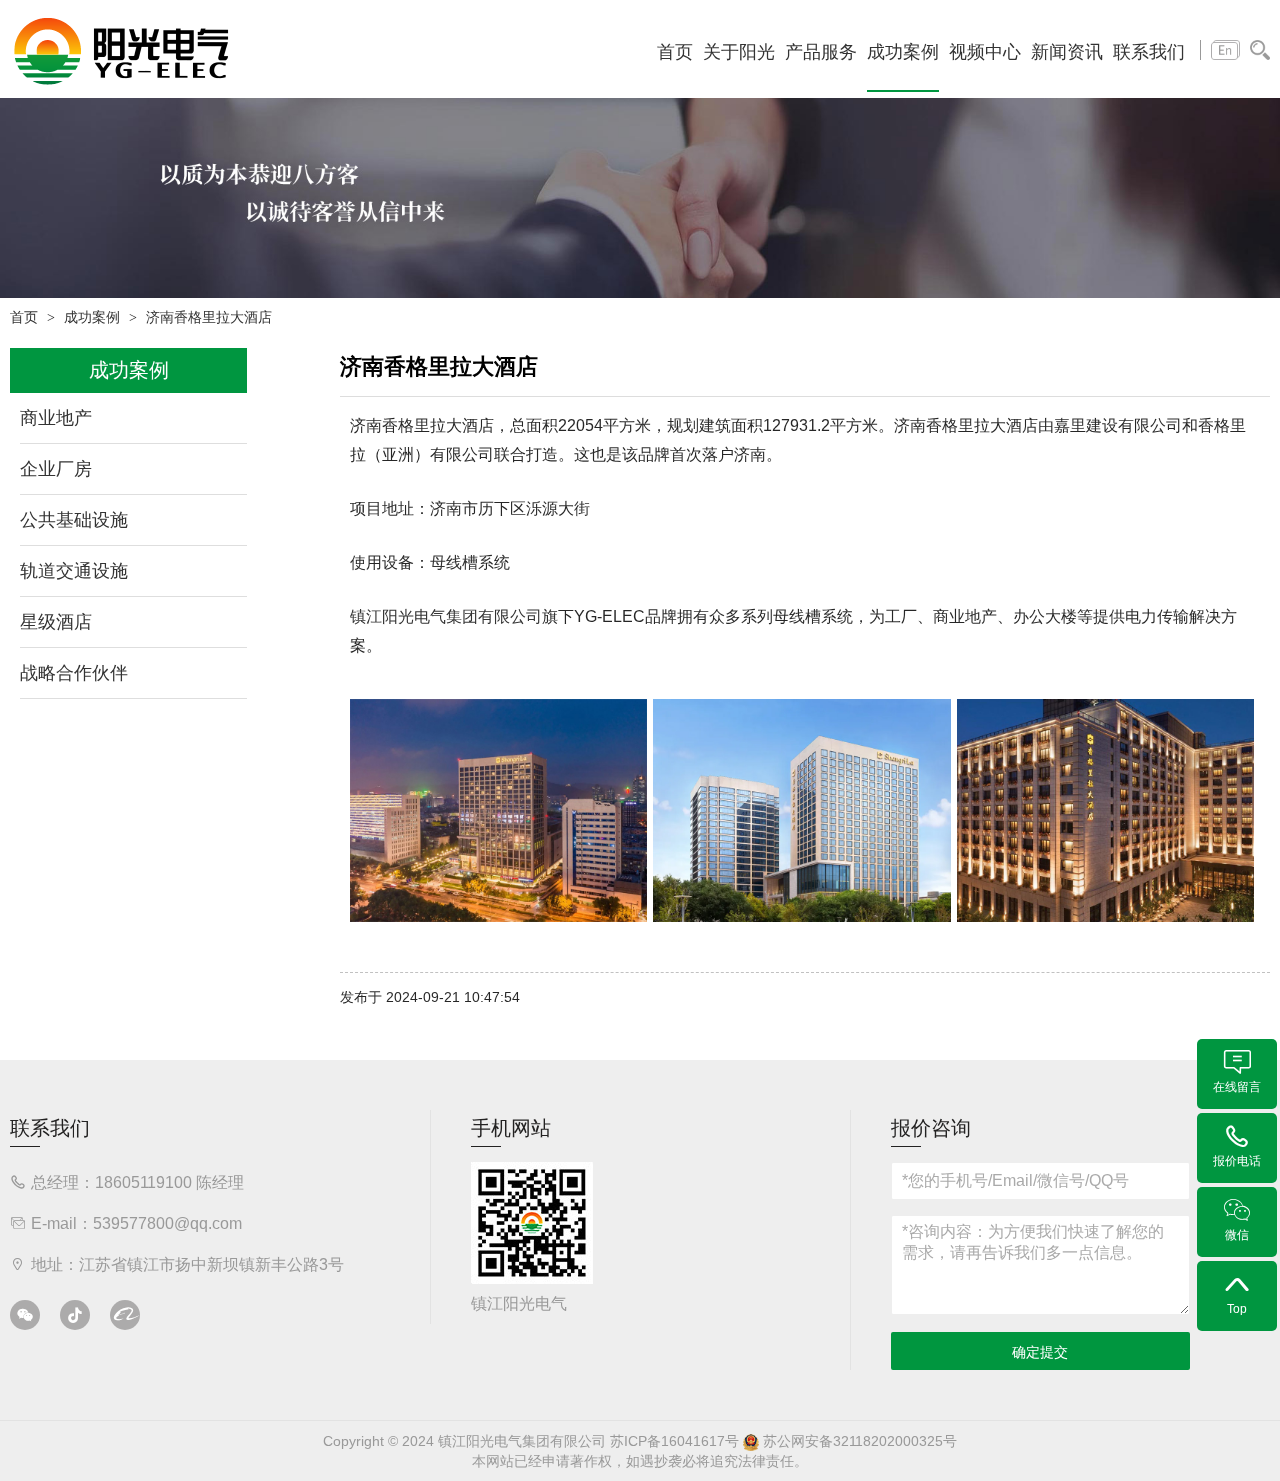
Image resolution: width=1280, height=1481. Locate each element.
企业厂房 (56, 469)
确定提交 (1040, 1352)
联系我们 (1149, 52)
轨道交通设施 (74, 571)
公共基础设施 (74, 520)
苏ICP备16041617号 (674, 1441)
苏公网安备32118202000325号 (858, 1441)
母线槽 (454, 562)
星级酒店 (56, 622)
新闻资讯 (1067, 52)
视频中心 (985, 52)
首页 (675, 52)
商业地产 (56, 418)
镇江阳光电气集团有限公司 (446, 616)
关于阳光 (739, 52)
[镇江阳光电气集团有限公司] (121, 50)
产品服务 (821, 52)
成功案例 (903, 52)
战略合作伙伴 (74, 673)
